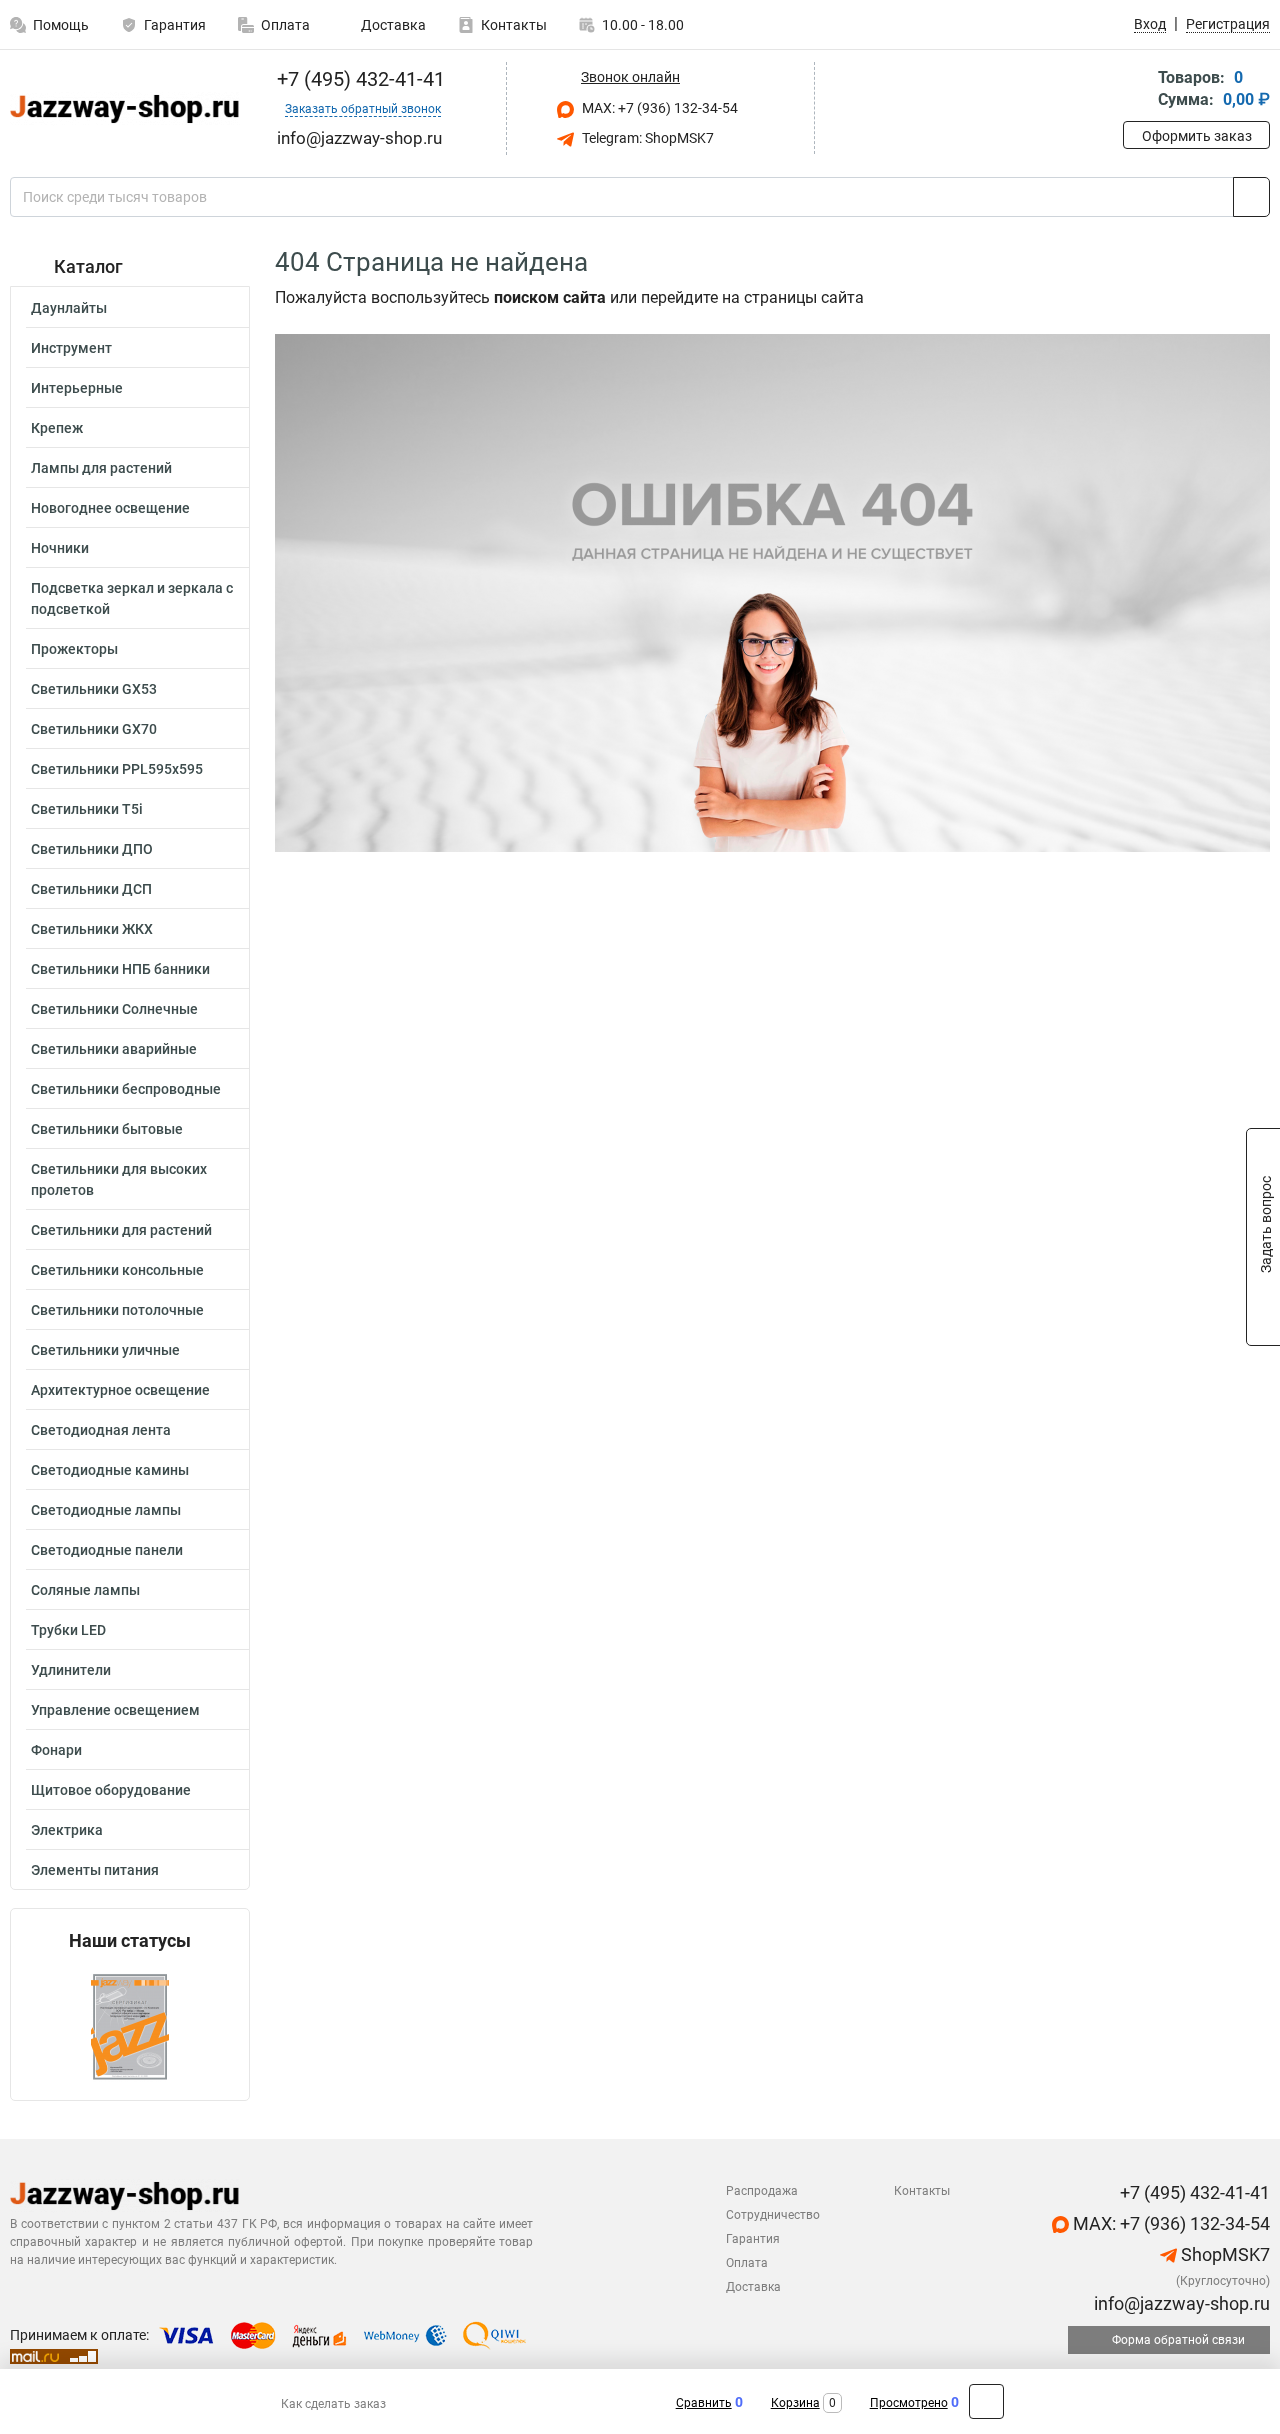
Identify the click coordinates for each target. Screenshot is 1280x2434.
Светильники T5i (87, 809)
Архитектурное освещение (120, 1390)
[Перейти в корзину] (1137, 90)
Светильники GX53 (94, 689)
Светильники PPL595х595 (117, 769)
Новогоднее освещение (110, 508)
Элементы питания (95, 1870)
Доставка (392, 25)
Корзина (795, 2403)
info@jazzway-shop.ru (1180, 2303)
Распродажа (762, 2191)
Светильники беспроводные (126, 1089)
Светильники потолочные (117, 1310)
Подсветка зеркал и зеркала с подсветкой (132, 598)
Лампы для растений (101, 468)
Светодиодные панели (107, 1550)
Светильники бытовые (107, 1129)
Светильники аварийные (114, 1049)
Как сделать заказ (333, 2404)
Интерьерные (77, 388)
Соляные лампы (85, 1590)
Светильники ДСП (91, 889)
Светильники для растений (121, 1230)
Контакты (514, 25)
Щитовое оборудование (111, 1790)
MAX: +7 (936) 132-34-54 (658, 108)
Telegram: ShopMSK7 (646, 138)
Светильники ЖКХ (92, 929)
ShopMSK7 (1223, 2254)
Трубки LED (68, 1630)
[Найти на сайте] (1251, 197)
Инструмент (71, 348)
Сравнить (704, 2403)
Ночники (60, 548)
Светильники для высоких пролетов (119, 1179)
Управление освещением (115, 1710)
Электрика (67, 1830)
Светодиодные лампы (106, 1510)
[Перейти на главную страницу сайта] (122, 109)
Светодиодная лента (101, 1430)
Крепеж (57, 428)
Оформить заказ (1197, 136)
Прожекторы (74, 649)
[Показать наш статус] (130, 2025)
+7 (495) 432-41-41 (358, 79)
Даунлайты (69, 308)
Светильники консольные (117, 1270)
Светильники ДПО (92, 849)
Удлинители (71, 1670)
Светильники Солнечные (114, 1009)
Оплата (285, 25)
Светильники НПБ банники (120, 969)
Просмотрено (909, 2403)
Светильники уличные (105, 1350)
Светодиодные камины (110, 1470)
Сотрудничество (773, 2215)
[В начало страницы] (986, 2401)
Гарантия (175, 25)
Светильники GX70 (94, 729)
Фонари (56, 1750)
